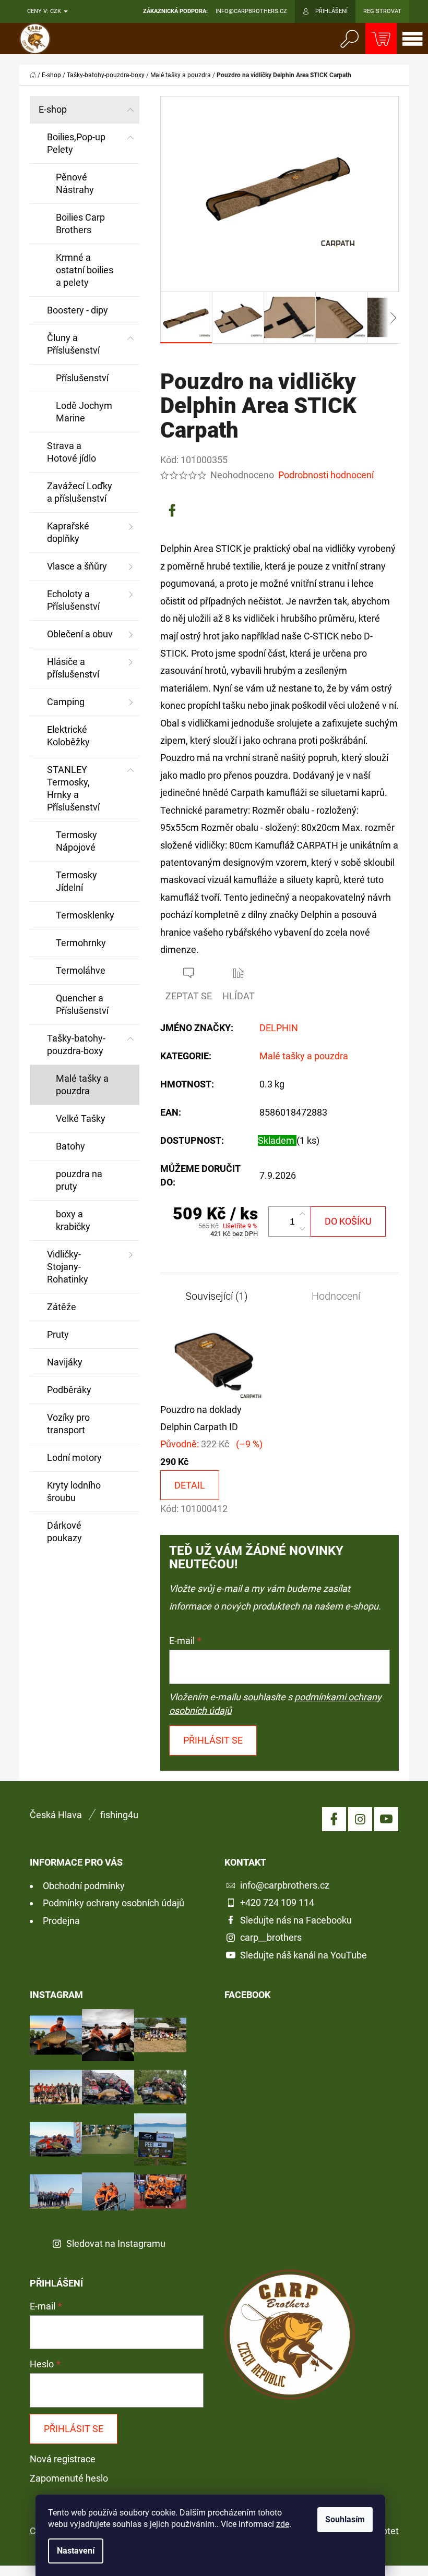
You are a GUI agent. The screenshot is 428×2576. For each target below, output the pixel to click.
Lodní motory (74, 1458)
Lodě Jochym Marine (84, 412)
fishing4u (119, 1815)
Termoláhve (81, 970)
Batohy (70, 1146)
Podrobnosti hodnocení (326, 475)
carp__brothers (271, 1937)
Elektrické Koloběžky (68, 736)
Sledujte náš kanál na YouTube (304, 1955)
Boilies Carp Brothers (80, 223)
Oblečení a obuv (80, 634)
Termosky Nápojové (76, 841)
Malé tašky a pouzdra (82, 1085)
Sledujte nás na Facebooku (296, 1920)
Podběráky (69, 1390)
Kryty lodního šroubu (74, 1491)
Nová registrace (63, 2459)
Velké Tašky (81, 1118)
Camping (66, 702)
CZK (56, 11)
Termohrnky (81, 943)
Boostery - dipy (78, 310)
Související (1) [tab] (217, 1296)
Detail (190, 1485)
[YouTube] (386, 1819)
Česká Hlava (56, 1815)
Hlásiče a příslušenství (73, 668)
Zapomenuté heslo (69, 2478)
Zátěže (62, 1307)
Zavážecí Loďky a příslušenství (80, 492)
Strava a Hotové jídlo (72, 452)
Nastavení (76, 2551)
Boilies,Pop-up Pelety (76, 143)
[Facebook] (172, 511)
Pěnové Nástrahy (75, 183)
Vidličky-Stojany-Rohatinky (68, 1267)
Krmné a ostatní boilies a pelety (85, 270)
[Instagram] (360, 1819)
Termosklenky (85, 915)
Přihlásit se (213, 1740)
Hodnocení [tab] (336, 1296)
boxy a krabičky (73, 1220)
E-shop (53, 109)
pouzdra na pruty (79, 1180)
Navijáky (65, 1362)
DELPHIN (279, 1028)
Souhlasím (345, 2519)
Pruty (58, 1334)
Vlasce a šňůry (77, 566)
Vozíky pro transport (68, 1424)
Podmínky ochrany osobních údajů (114, 1903)
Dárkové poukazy (64, 1532)
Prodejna (61, 1921)
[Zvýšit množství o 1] (302, 1214)
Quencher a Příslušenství (82, 1004)
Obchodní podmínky (84, 1886)
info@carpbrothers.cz (285, 1885)
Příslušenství (82, 378)
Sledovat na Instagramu (116, 2244)
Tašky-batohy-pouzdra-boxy (76, 1044)
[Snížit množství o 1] (302, 1229)
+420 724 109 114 (277, 1902)
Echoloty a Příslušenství (73, 600)
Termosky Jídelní (76, 881)
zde (283, 2524)
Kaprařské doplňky (68, 532)
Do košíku (348, 1221)
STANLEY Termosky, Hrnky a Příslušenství (73, 788)
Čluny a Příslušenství (73, 344)
